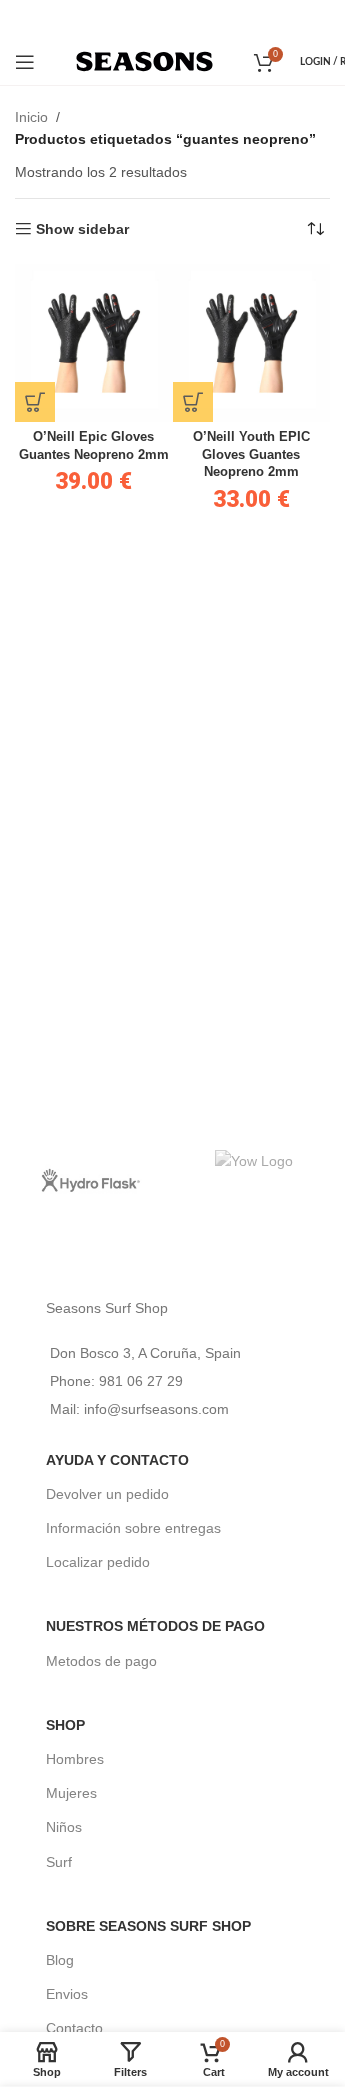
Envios (67, 1994)
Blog (60, 1960)
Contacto (74, 2028)
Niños (64, 1827)
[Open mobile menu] (25, 62)
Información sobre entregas (133, 1528)
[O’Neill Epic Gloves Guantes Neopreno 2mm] (94, 343)
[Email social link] (170, 18)
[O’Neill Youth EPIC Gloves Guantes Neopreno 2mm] (252, 343)
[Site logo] (144, 60)
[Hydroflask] (90, 1180)
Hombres (75, 1759)
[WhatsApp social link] (199, 18)
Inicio (31, 117)
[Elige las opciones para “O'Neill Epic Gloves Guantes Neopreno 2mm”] (35, 402)
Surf (59, 1862)
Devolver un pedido (107, 1494)
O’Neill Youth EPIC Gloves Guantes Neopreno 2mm (251, 454)
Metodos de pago (101, 1661)
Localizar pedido (98, 1562)
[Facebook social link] (144, 18)
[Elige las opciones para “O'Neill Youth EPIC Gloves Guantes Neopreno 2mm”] (193, 402)
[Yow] (255, 1180)
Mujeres (71, 1793)
